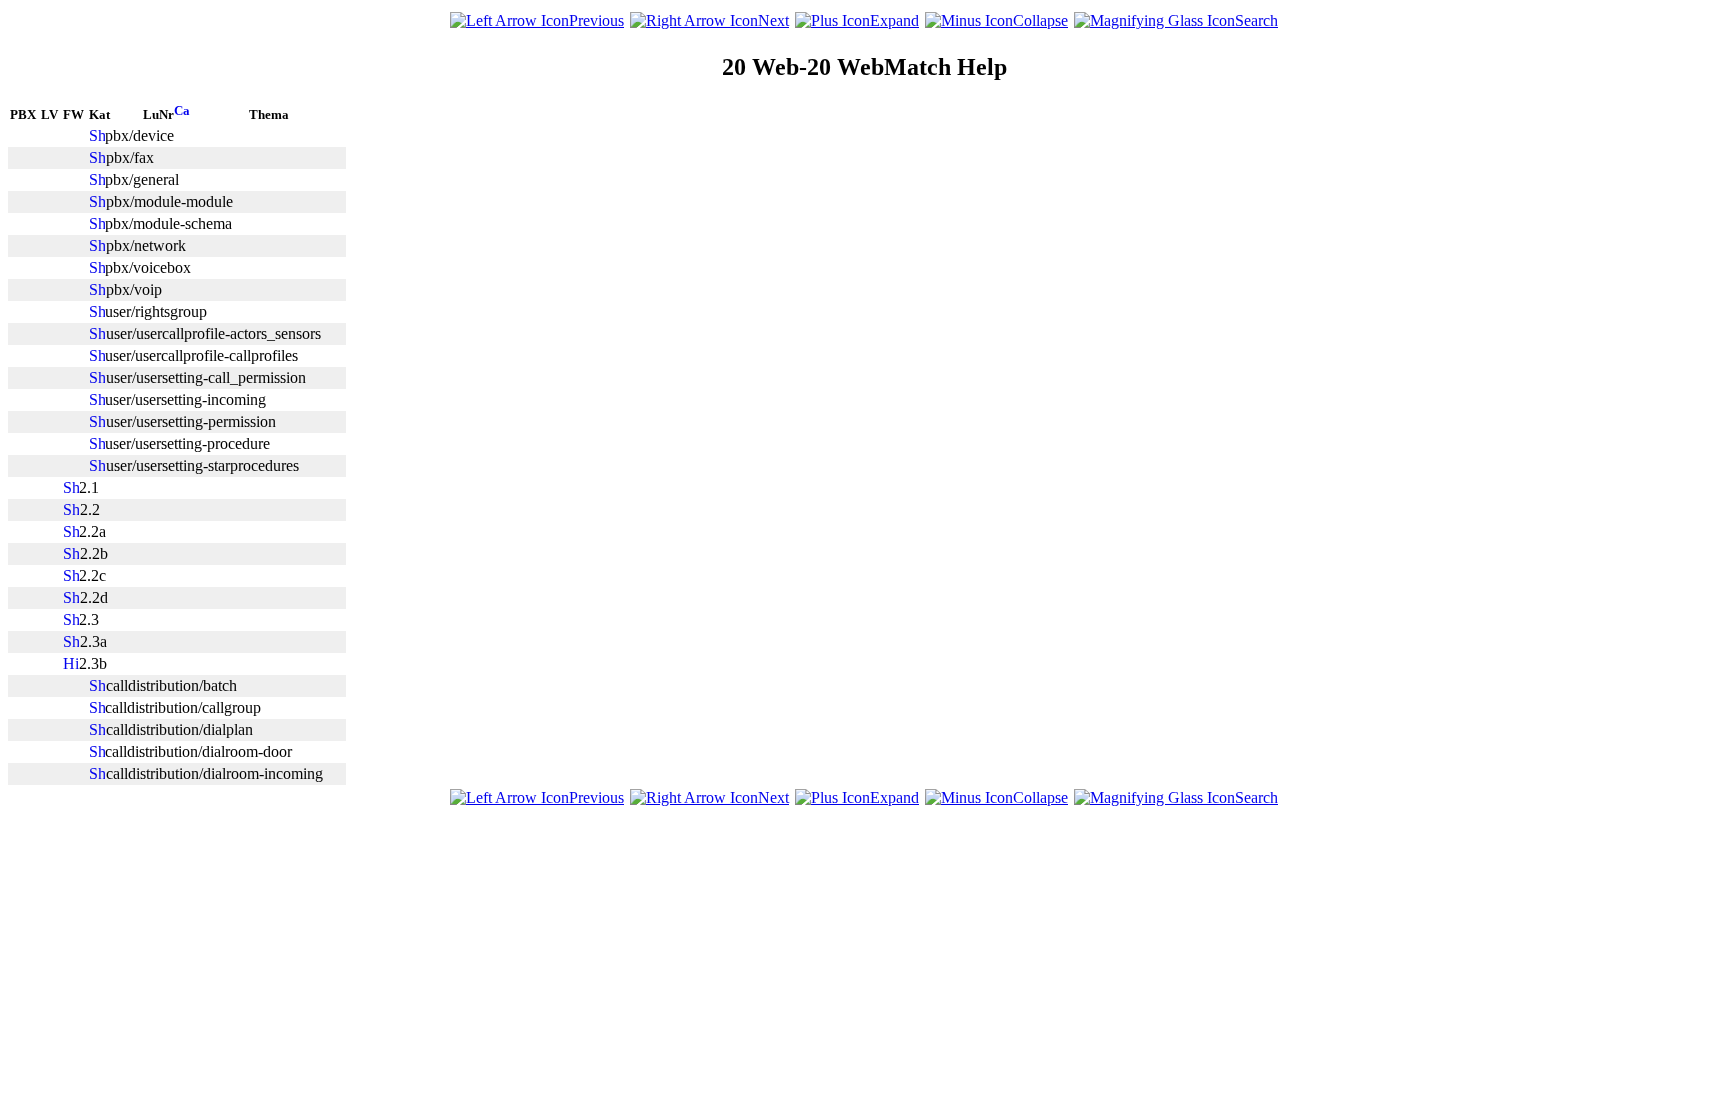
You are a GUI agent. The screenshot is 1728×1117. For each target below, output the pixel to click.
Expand (894, 20)
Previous (596, 20)
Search (1256, 20)
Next (773, 20)
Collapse (1040, 20)
